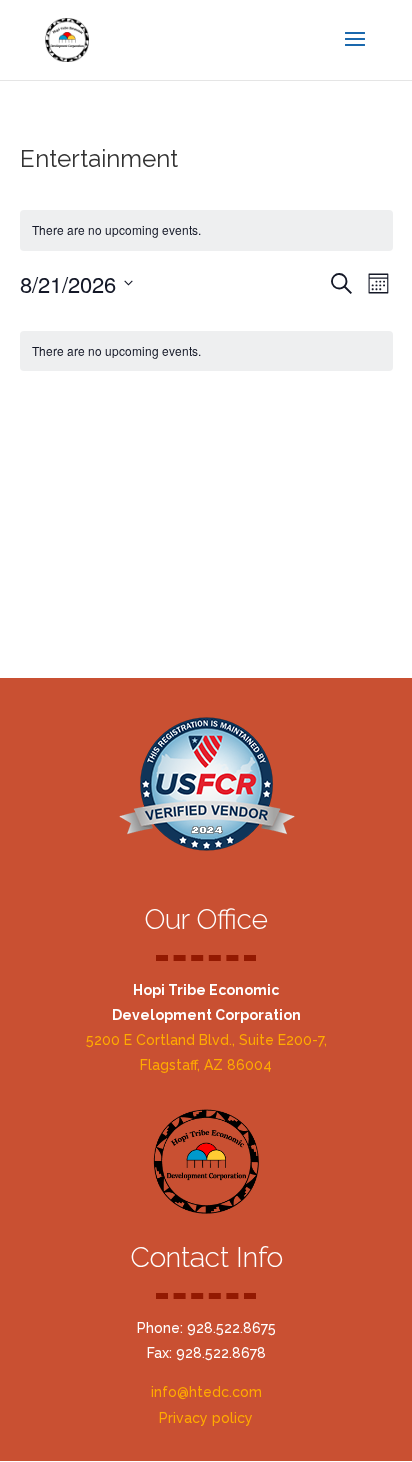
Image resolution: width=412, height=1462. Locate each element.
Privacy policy (206, 1418)
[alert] (206, 351)
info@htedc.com (206, 1392)
